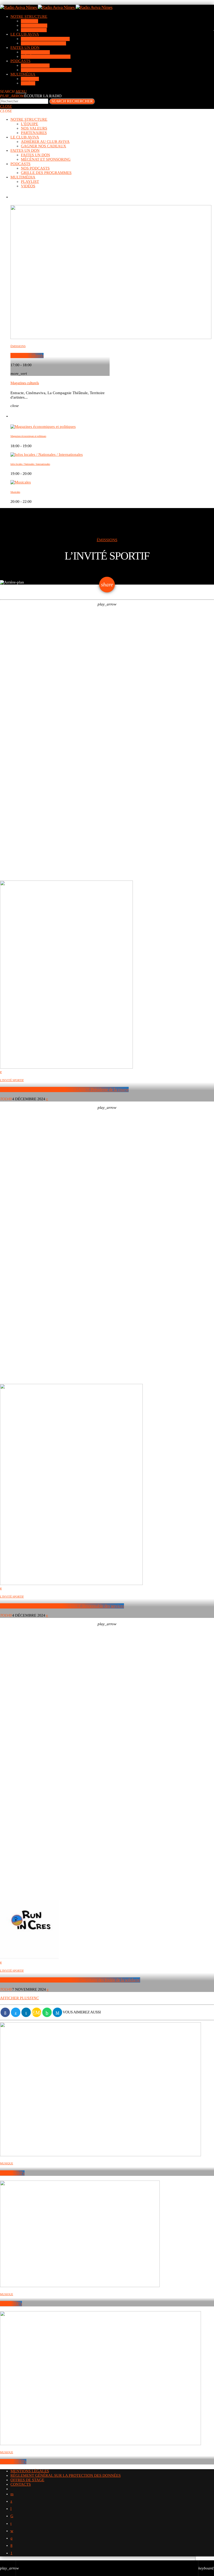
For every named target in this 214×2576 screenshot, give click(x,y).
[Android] (11, 2553)
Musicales (15, 492)
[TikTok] (12, 2516)
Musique (7, 2164)
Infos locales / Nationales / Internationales (30, 464)
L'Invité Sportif (12, 1080)
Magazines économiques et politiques (28, 436)
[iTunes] (12, 2531)
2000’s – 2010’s (13, 2462)
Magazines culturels (27, 355)
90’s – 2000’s (11, 2304)
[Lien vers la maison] (56, 7)
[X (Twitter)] (11, 2502)
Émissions (18, 346)
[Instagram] (11, 2538)
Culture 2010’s (12, 2173)
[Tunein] (11, 2509)
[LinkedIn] (11, 2524)
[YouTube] (12, 2494)
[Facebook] (11, 2546)
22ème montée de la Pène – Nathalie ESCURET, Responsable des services (62, 1606)
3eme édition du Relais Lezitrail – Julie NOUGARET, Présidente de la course (64, 1089)
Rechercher (72, 101)
